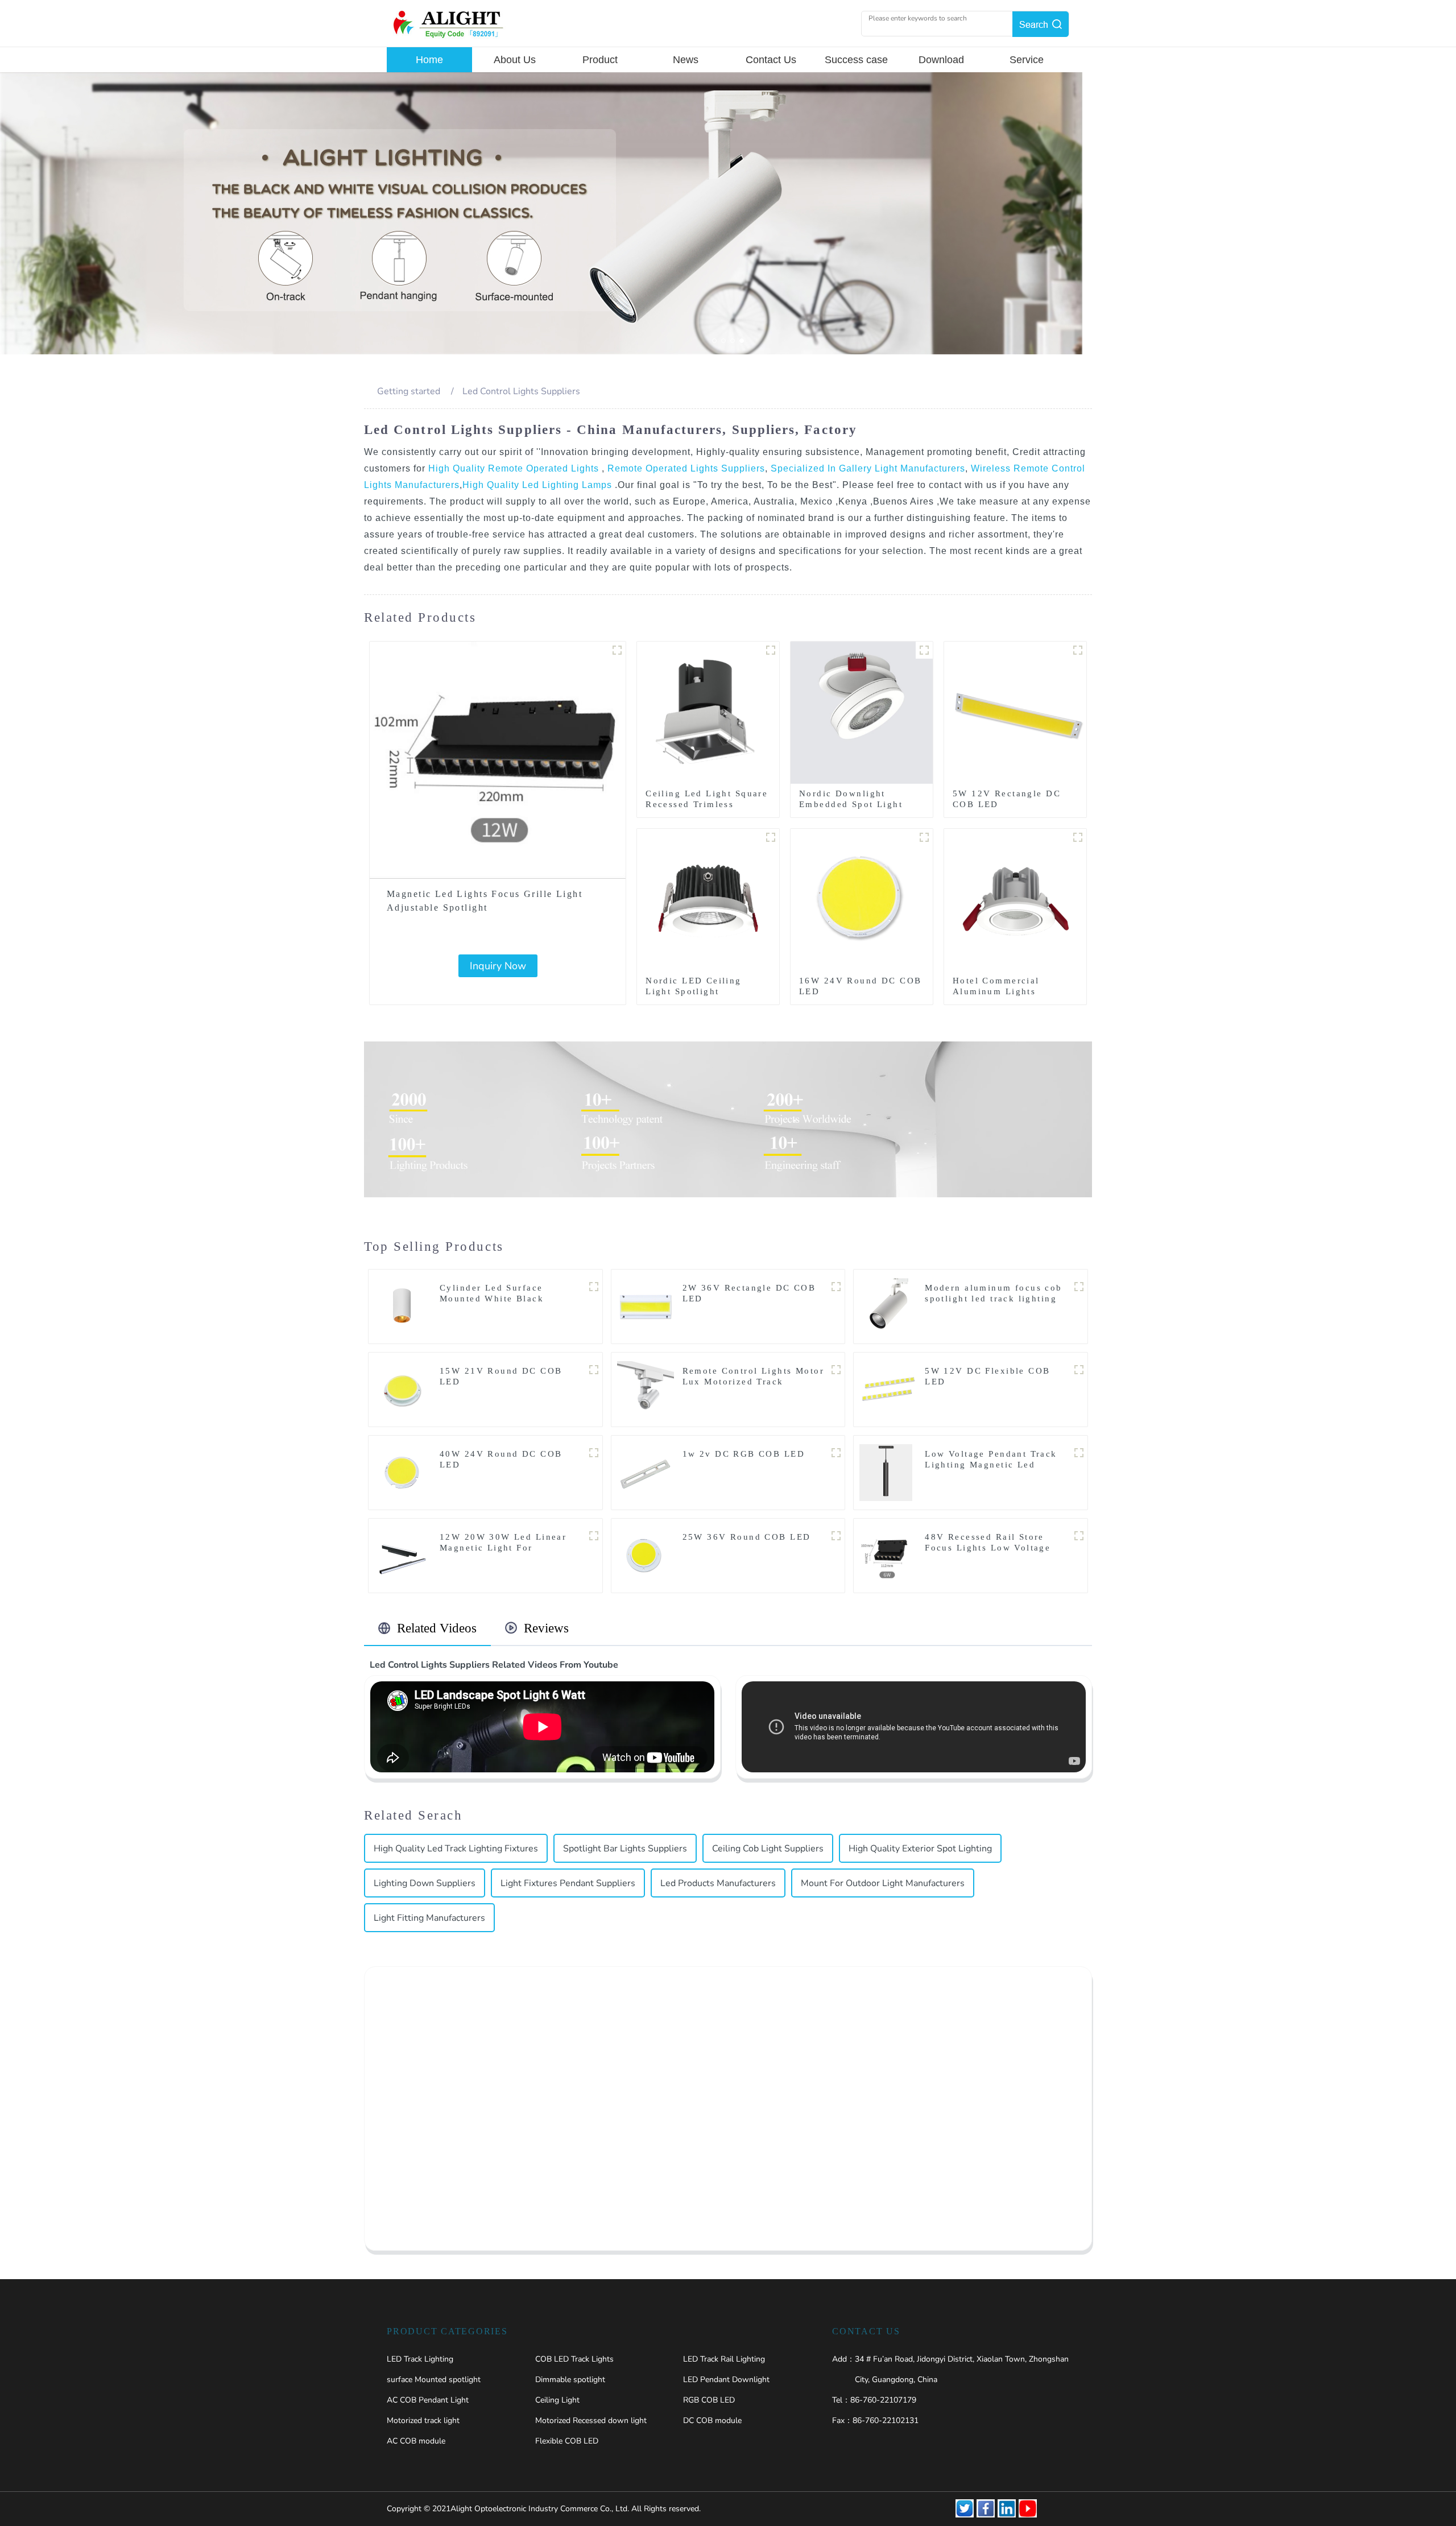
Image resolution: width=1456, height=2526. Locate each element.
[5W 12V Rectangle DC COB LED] (1015, 712)
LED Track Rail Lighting (724, 2359)
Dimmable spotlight (570, 2380)
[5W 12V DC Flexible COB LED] (888, 1389)
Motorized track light (423, 2420)
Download (941, 60)
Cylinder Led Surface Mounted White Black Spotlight (492, 1299)
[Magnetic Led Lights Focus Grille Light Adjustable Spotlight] (498, 760)
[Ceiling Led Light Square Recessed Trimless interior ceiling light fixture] (708, 712)
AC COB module (416, 2441)
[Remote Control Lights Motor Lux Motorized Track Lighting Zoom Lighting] (646, 1389)
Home (429, 60)
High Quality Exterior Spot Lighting (920, 1849)
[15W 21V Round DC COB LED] (403, 1389)
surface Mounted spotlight (434, 2380)
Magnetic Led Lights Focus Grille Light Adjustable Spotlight (485, 901)
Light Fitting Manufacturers (429, 1918)
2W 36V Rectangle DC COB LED (749, 1293)
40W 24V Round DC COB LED (501, 1459)
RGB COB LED (709, 2400)
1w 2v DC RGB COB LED (744, 1454)
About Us (515, 60)
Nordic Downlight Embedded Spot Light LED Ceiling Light (851, 804)
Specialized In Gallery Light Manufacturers (866, 468)
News (686, 60)
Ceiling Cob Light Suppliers (768, 1849)
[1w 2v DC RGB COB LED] (646, 1472)
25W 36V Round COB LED (747, 1537)
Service (1027, 60)
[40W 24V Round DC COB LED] (403, 1472)
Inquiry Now (498, 966)
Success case (856, 60)
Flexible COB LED (567, 2441)
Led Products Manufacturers (718, 1883)
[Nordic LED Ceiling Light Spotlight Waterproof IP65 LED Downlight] (708, 899)
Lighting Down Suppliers (425, 1883)
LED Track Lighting (420, 2359)
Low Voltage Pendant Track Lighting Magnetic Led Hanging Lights (991, 1465)
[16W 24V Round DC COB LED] (862, 899)
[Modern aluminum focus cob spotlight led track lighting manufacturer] (888, 1306)
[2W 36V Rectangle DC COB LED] (646, 1306)
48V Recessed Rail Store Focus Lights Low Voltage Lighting (988, 1548)
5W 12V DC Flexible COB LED (987, 1376)
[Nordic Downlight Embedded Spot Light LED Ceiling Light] (862, 712)
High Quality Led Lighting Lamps (539, 485)
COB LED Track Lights (574, 2359)
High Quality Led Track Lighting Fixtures (456, 1849)
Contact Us (771, 60)
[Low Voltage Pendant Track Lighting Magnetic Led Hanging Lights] (886, 1472)
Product (600, 60)
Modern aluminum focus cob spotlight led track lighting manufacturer (994, 1299)
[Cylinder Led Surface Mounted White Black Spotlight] (403, 1306)
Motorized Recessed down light (591, 2420)
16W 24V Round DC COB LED (860, 986)
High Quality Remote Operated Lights (515, 468)
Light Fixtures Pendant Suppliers (568, 1883)
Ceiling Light (557, 2400)
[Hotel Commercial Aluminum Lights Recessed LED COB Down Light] (1015, 899)
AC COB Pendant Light (428, 2400)
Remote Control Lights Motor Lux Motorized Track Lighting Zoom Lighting (753, 1382)
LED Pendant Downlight (726, 2380)
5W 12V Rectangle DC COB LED (1007, 799)
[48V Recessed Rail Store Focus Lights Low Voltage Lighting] (888, 1555)
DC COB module (712, 2420)
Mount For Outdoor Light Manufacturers (883, 1883)
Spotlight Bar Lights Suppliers (625, 1849)
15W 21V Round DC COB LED (501, 1376)
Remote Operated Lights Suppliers (685, 468)
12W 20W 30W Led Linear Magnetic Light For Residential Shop (503, 1548)
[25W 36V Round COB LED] (646, 1555)
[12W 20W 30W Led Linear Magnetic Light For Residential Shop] (403, 1555)
